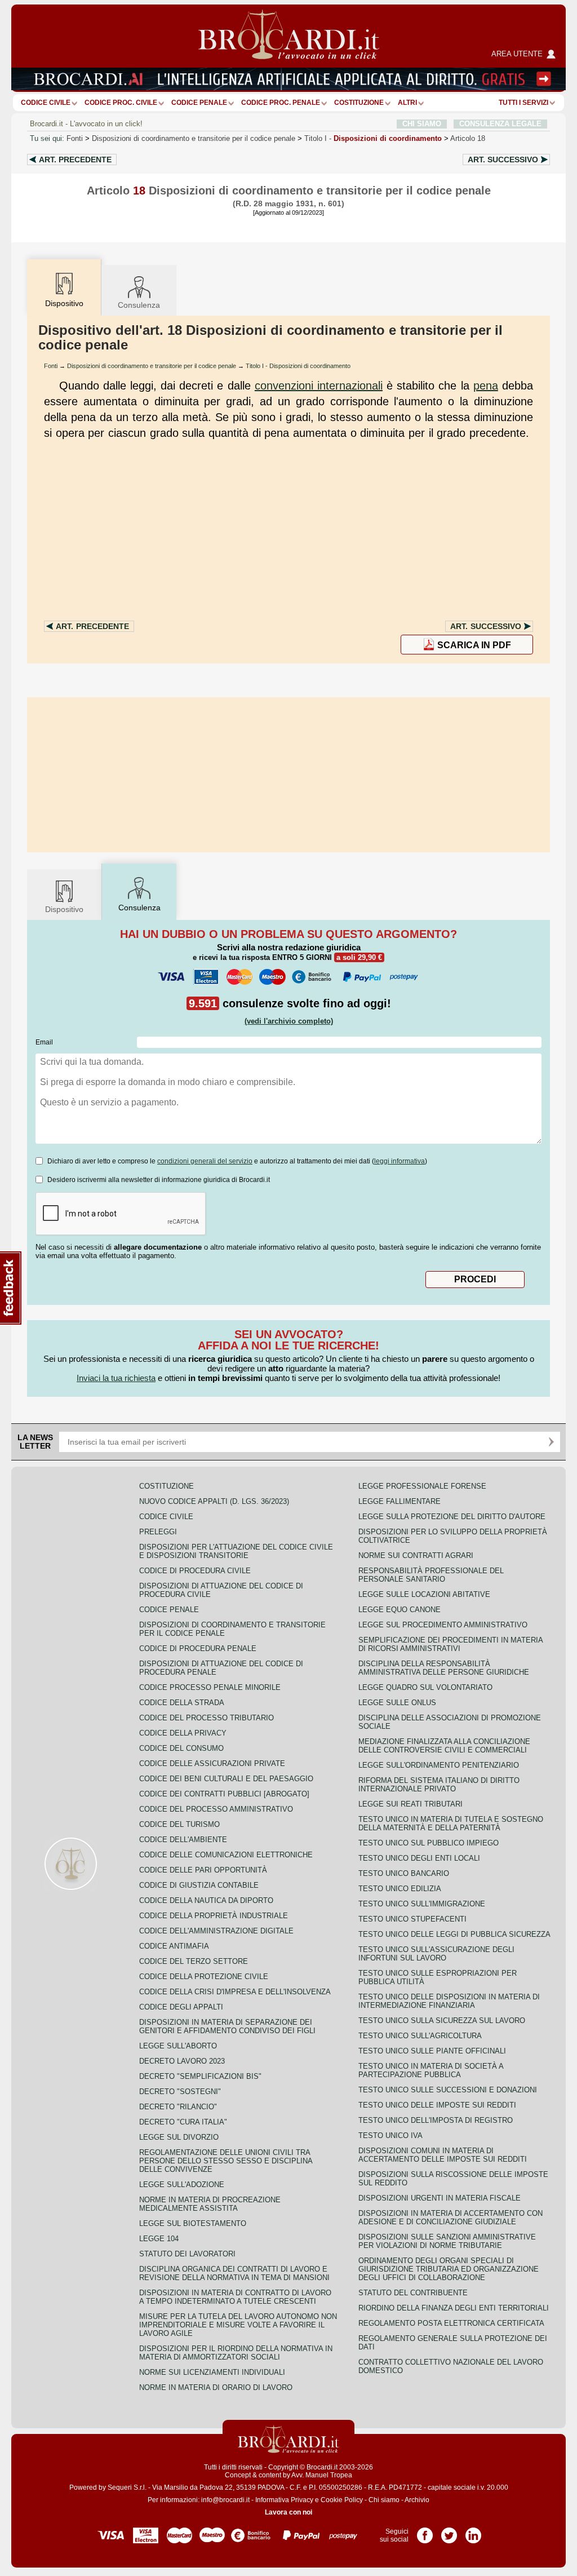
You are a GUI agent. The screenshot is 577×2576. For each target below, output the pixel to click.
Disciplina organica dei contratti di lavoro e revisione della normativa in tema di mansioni (234, 2273)
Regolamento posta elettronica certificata (451, 2323)
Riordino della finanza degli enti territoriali (454, 2308)
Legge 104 (159, 2239)
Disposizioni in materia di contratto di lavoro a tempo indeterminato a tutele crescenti (235, 2297)
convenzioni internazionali (319, 386)
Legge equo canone (400, 1610)
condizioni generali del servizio (205, 1161)
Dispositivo (64, 909)
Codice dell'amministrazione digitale (216, 1931)
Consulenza (139, 305)
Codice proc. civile (121, 103)
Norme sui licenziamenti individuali (212, 2372)
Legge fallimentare (400, 1501)
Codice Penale (199, 103)
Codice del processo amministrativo (216, 1809)
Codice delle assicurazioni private (212, 1763)
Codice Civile (46, 103)
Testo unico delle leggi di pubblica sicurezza (454, 1934)
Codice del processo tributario (207, 1718)
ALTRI (407, 103)
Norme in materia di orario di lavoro (216, 2387)
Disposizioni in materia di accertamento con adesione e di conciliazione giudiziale (450, 2218)
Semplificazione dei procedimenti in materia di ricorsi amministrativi (450, 1644)
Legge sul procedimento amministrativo (443, 1625)
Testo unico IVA (390, 2135)
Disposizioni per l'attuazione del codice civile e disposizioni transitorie (236, 1551)
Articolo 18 (468, 138)
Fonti (75, 138)
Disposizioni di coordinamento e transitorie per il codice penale (194, 138)
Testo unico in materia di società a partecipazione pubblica (431, 2070)
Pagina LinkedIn (473, 2531)
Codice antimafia (174, 1946)
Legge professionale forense (422, 1486)
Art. (75, 160)
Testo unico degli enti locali (419, 1858)
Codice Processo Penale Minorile (210, 1687)
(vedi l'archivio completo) (289, 1021)
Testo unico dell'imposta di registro (436, 2120)
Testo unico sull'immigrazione (422, 1904)
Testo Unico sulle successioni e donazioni (448, 2090)
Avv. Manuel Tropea (322, 2475)
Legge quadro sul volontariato (425, 1687)
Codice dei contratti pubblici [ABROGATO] (224, 1794)
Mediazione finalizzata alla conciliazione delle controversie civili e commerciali (444, 1746)
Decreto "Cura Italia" (183, 2122)
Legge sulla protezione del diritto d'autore (452, 1517)
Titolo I (373, 138)
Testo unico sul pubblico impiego (429, 1843)
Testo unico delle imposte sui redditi (437, 2105)
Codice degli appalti (181, 2007)
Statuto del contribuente (413, 2293)
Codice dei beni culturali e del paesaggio (226, 1779)
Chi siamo (384, 2500)
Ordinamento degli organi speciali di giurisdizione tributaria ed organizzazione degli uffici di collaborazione (449, 2269)
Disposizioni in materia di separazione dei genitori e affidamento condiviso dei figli (227, 2026)
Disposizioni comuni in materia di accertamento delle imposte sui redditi (443, 2155)
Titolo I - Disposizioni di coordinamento (298, 366)
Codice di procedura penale (198, 1648)
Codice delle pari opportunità (203, 1870)
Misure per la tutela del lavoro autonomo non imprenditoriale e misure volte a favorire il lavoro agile (238, 2325)
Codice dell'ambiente (183, 1840)
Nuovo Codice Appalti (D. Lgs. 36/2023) (214, 1501)
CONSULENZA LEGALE (500, 124)
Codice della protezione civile (204, 1977)
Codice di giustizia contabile (199, 1885)
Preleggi (158, 1532)
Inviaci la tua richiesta (116, 1378)
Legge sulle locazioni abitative (424, 1594)
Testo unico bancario (404, 1873)
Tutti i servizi (523, 103)
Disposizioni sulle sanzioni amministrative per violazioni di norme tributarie (447, 2241)
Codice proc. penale (281, 103)
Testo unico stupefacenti (412, 1919)
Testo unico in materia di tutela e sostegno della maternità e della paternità (451, 1823)
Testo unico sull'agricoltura (420, 2036)
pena (486, 386)
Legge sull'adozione (182, 2185)
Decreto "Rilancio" (178, 2107)
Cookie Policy (342, 2500)
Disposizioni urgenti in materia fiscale (440, 2198)
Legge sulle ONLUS (397, 1703)
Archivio (417, 2500)
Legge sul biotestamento (193, 2223)
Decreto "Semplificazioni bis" (200, 2076)
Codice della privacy (183, 1733)
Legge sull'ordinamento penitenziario (439, 1765)
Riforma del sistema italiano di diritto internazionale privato (439, 1785)
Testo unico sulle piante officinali (432, 2051)
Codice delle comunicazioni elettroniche (226, 1855)
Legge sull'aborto (178, 2046)
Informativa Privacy (284, 2500)
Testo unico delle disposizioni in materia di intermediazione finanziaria (449, 2001)
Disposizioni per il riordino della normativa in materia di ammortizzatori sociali (236, 2353)
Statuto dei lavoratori (187, 2254)
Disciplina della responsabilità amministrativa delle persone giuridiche (444, 1668)
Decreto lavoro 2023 (182, 2061)
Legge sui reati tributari (410, 1804)
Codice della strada (182, 1703)
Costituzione (359, 103)
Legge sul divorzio (179, 2137)
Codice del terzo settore (194, 1961)
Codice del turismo (179, 1824)
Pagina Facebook (425, 2531)
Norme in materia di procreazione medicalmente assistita (210, 2204)
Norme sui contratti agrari (416, 1555)
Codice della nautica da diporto (206, 1900)
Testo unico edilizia (400, 1889)
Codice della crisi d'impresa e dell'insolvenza (235, 1992)
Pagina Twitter (449, 2531)
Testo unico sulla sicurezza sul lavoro (442, 2020)
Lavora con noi (288, 2512)
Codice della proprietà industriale (214, 1916)
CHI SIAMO (422, 124)
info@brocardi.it (225, 2500)
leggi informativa (400, 1161)
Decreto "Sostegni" (180, 2092)
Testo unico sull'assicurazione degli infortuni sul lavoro (436, 1954)
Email (44, 1042)
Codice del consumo (181, 1748)
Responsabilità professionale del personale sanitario (431, 1575)
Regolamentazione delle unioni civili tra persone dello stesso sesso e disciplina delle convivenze (226, 2161)
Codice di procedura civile (195, 1571)
